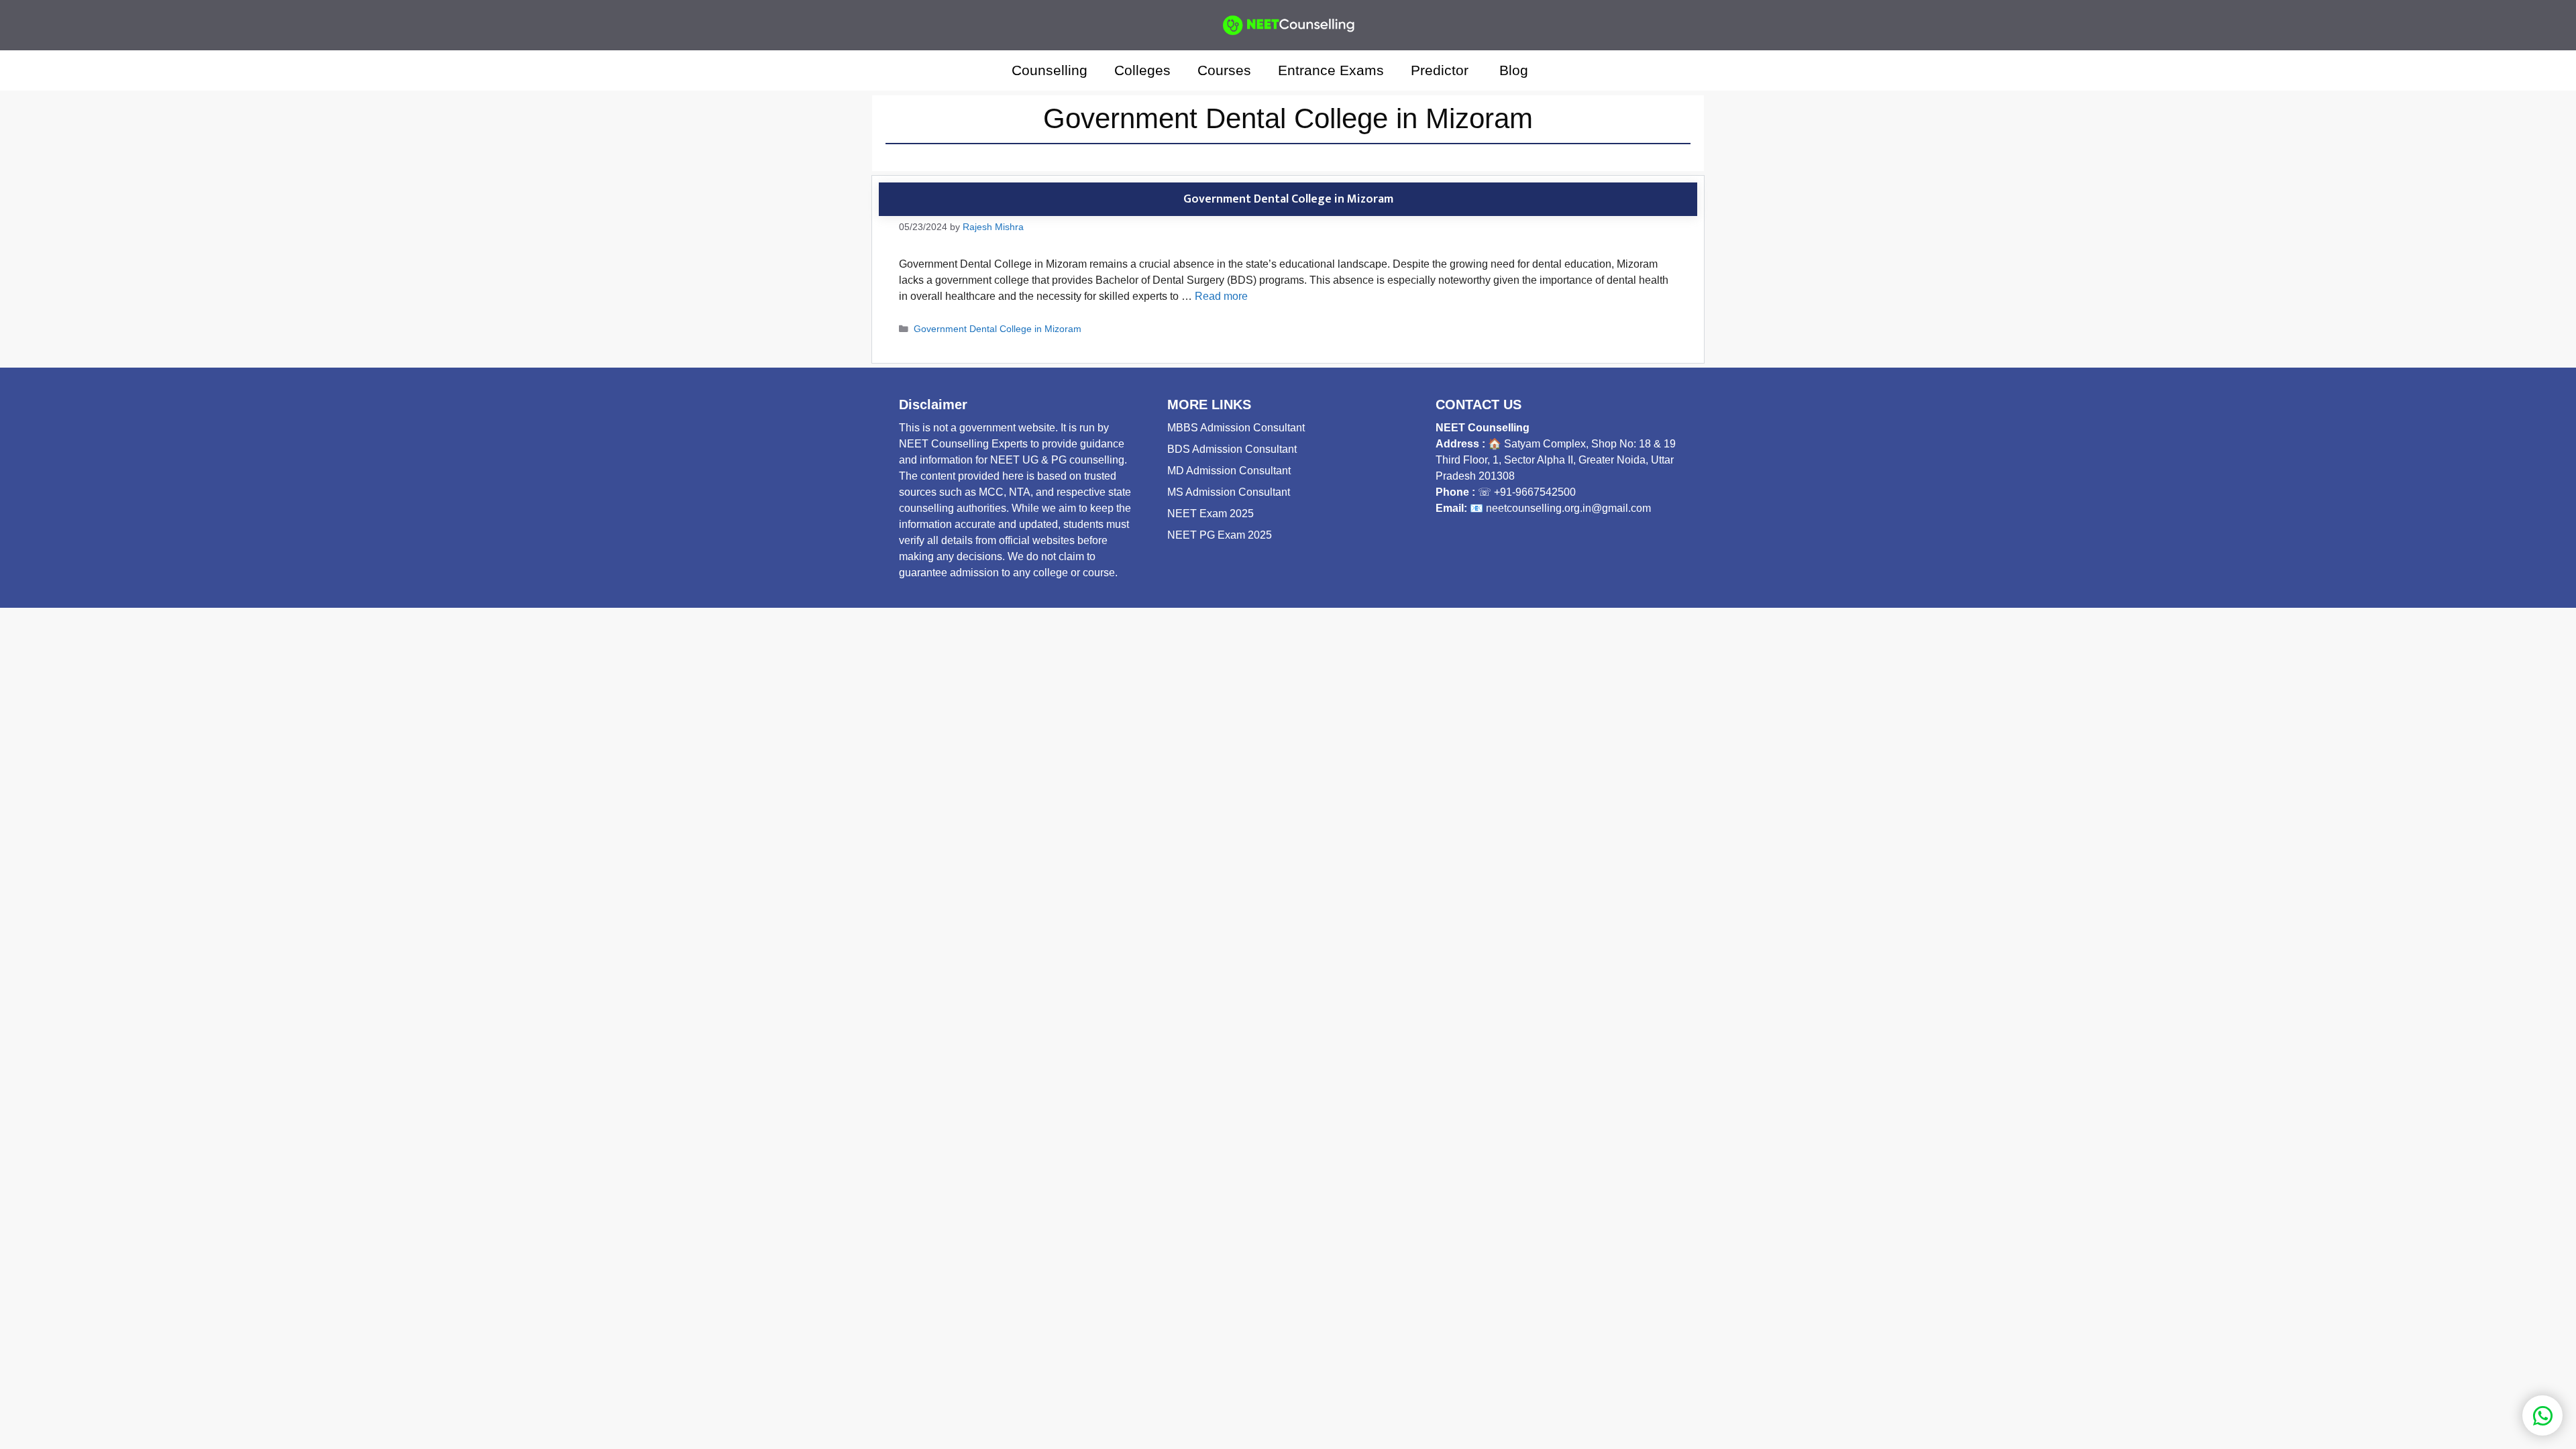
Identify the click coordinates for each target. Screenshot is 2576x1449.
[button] (1560, 70)
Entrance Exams (1331, 70)
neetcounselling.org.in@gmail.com (1568, 508)
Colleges (1142, 70)
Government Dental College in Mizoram (1288, 199)
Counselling (1050, 70)
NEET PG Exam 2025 (1220, 535)
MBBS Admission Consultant (1236, 428)
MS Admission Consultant (1229, 492)
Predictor (1442, 70)
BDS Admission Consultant (1232, 449)
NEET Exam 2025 (1211, 514)
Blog (1514, 70)
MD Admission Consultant (1229, 471)
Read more (1221, 296)
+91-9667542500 (1535, 492)
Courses (1224, 70)
